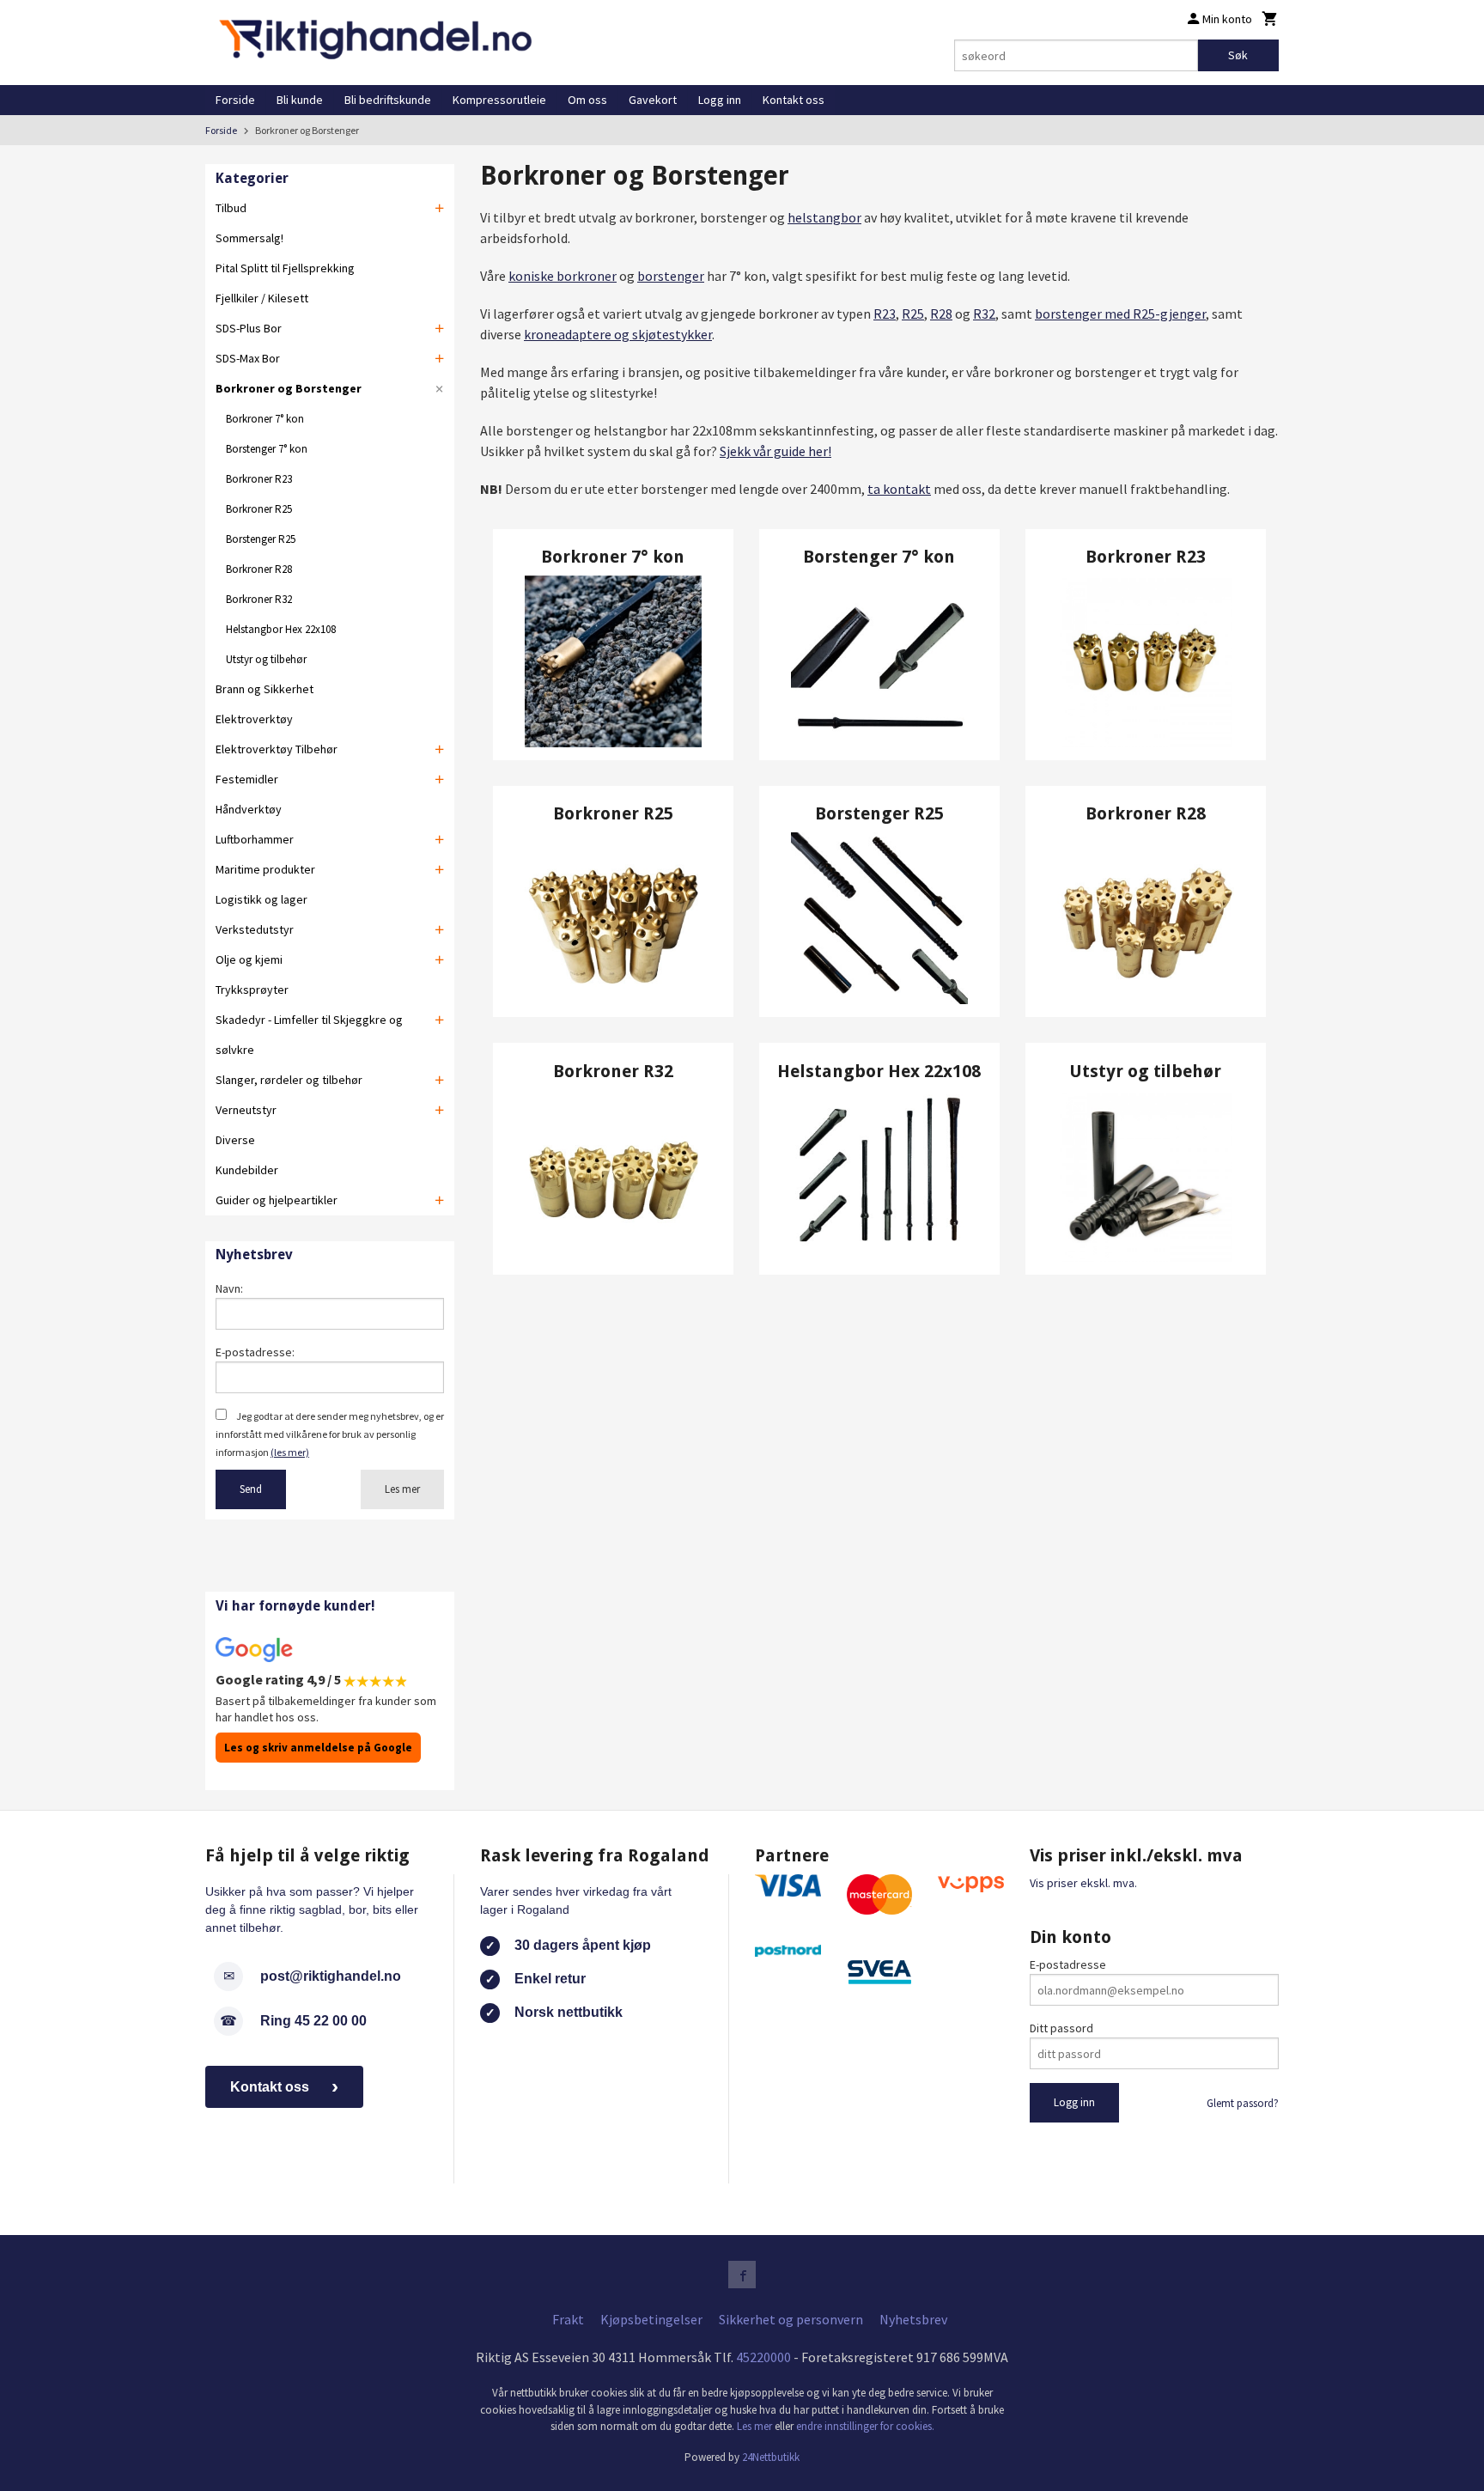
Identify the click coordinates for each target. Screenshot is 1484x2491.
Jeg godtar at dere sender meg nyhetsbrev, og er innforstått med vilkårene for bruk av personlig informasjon (330, 1434)
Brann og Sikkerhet (265, 689)
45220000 (763, 2357)
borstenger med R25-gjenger (1120, 314)
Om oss (587, 100)
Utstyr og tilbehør (266, 659)
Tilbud (231, 208)
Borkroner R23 (259, 479)
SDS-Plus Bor (249, 328)
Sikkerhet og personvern (791, 2319)
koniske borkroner (563, 276)
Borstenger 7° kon (267, 449)
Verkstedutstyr (255, 929)
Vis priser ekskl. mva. (1083, 1883)
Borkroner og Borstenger (289, 388)
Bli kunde (300, 100)
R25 (913, 314)
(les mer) (290, 1452)
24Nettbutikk (771, 2457)
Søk (1238, 55)
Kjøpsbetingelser (651, 2319)
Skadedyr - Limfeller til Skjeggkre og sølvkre (309, 1035)
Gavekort (653, 100)
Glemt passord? (1243, 2103)
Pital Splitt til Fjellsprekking (285, 268)
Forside (235, 100)
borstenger (671, 276)
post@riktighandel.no (331, 1976)
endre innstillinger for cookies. (865, 2426)
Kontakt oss (794, 100)
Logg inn (720, 100)
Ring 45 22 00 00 (313, 2021)
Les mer (402, 1489)
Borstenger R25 (261, 539)
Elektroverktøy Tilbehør (277, 749)
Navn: (229, 1288)
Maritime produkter (265, 869)
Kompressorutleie (499, 100)
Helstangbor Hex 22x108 (281, 629)
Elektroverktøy (254, 719)
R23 (885, 314)
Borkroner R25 (259, 509)
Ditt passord (1061, 2028)
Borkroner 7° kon (265, 419)
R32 (984, 314)
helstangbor (824, 217)
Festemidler (247, 779)
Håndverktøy (249, 809)
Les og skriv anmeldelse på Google (318, 1748)
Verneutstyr (246, 1110)
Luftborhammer (255, 839)
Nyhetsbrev (913, 2319)
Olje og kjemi (249, 959)
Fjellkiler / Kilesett (262, 298)
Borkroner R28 (259, 569)
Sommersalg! (249, 238)
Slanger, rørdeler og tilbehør (289, 1080)
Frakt (568, 2319)
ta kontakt (899, 489)
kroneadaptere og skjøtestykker (618, 334)
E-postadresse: (255, 1352)
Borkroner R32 (259, 599)
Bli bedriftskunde (388, 100)
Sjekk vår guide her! (775, 451)
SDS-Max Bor (248, 358)
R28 (941, 314)
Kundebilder (247, 1170)
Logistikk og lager (262, 899)
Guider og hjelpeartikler (277, 1200)
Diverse (235, 1140)
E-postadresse (1068, 1964)
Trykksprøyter (252, 990)
